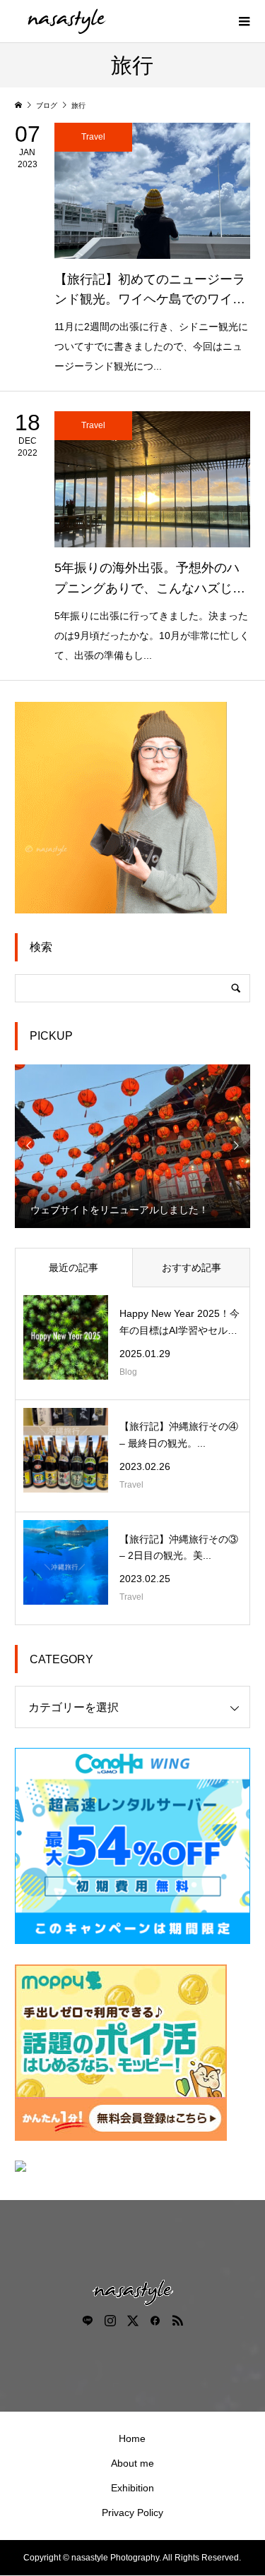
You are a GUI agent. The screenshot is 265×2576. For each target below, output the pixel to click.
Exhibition (132, 2488)
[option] (133, 1146)
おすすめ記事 (192, 1268)
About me (132, 2463)
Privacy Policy (132, 2513)
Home (132, 2438)
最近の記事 (73, 1268)
